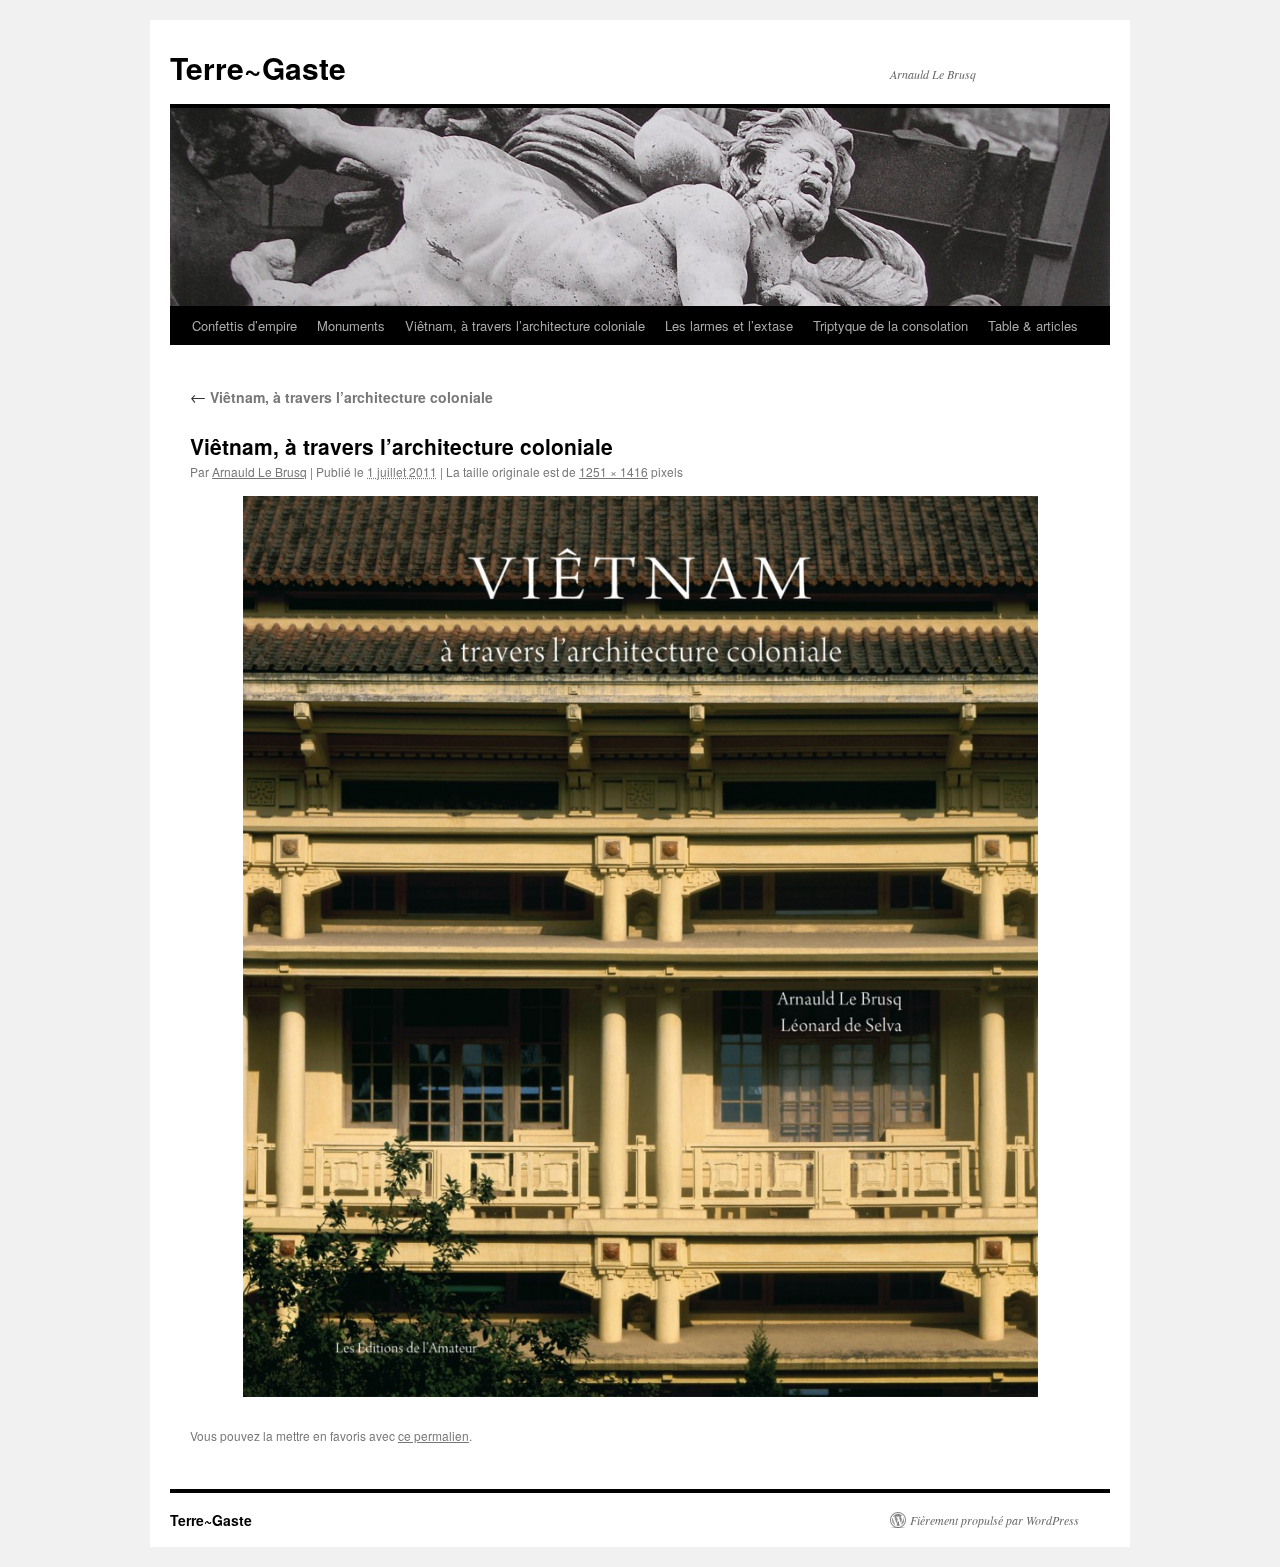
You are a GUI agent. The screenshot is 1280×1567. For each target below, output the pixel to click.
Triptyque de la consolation (890, 325)
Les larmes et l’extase (729, 325)
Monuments (351, 325)
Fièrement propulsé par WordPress (994, 1520)
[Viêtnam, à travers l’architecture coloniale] (640, 946)
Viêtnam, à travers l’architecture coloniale (525, 325)
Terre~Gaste (258, 67)
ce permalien (433, 1435)
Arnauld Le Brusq (259, 471)
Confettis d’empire (244, 325)
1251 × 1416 (613, 471)
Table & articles (1033, 325)
